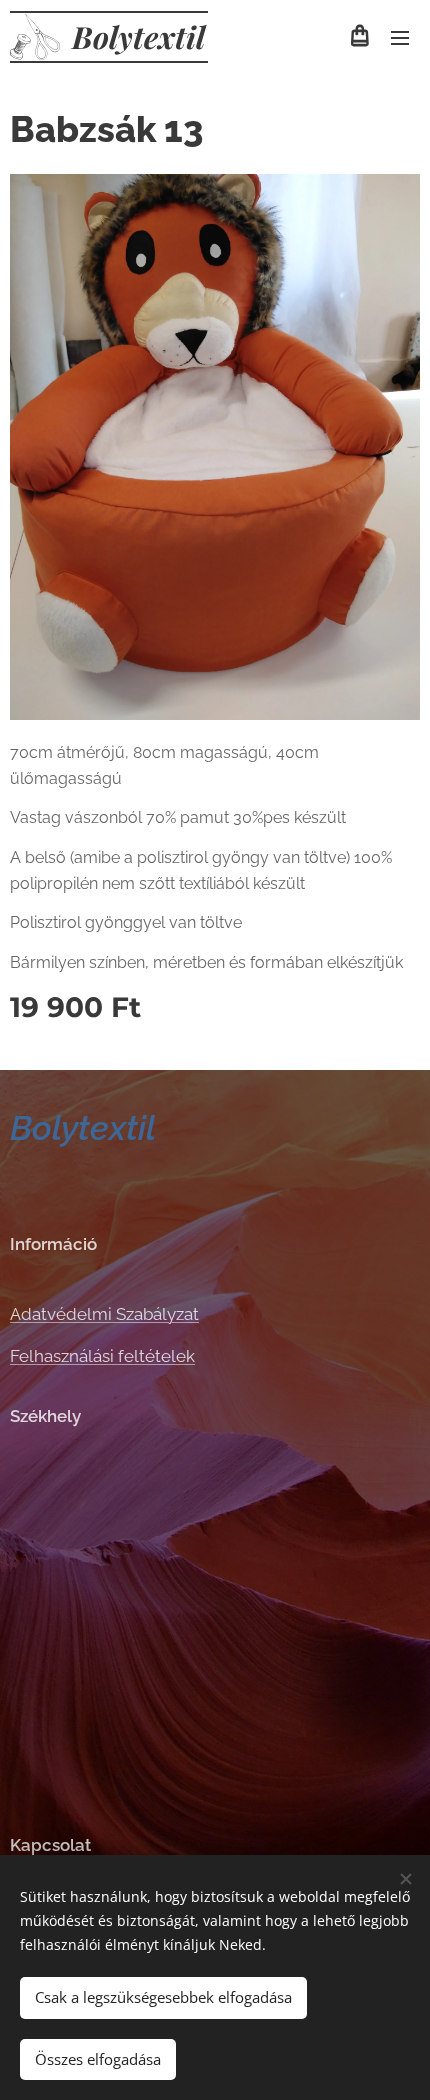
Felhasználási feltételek (102, 1356)
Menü (400, 37)
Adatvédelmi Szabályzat (104, 1314)
